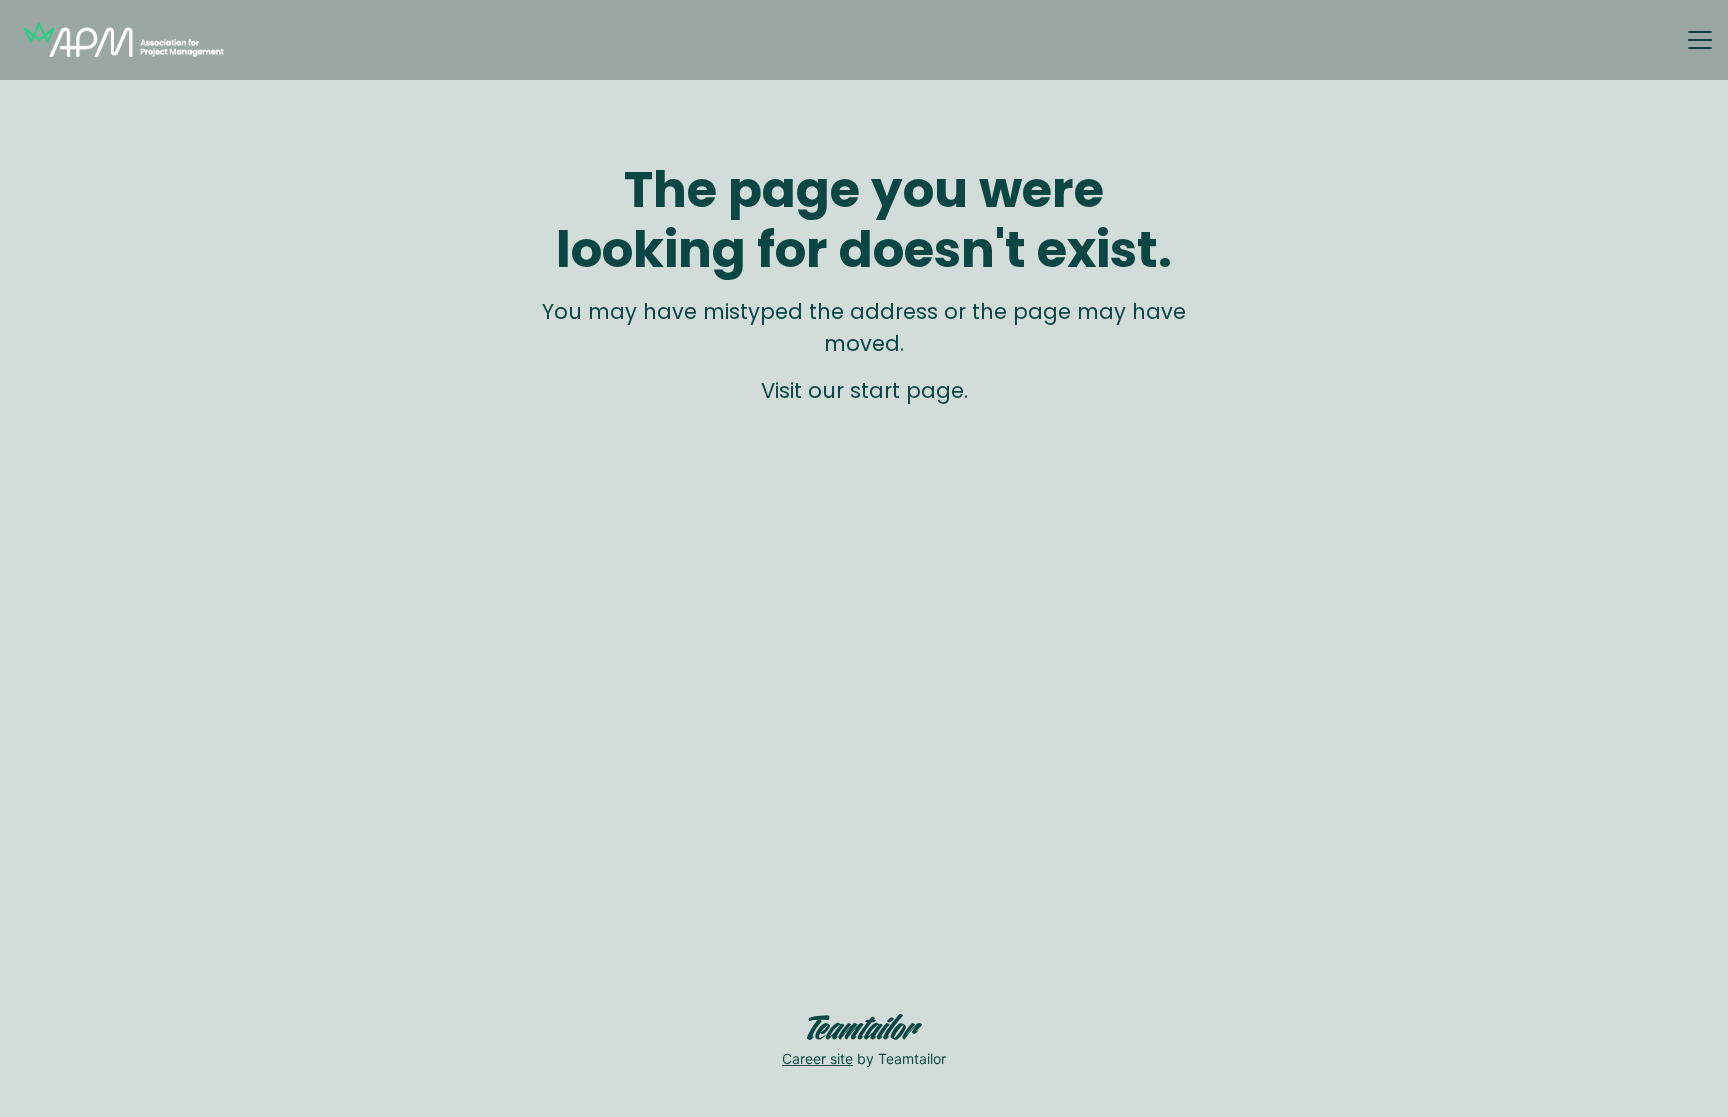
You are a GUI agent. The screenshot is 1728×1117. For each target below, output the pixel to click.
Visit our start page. (864, 390)
